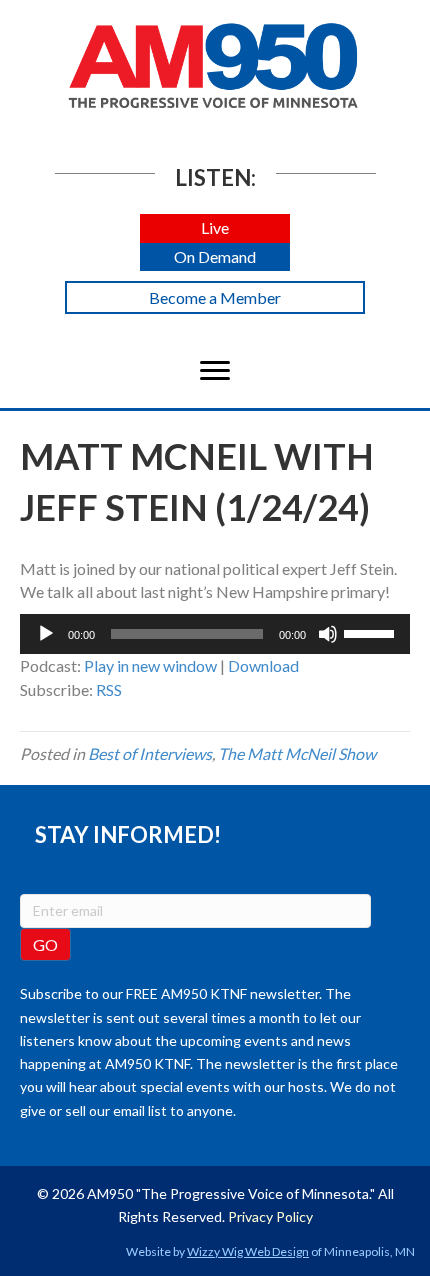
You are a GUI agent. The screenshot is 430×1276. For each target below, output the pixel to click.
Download (263, 665)
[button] (215, 228)
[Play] (46, 634)
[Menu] (215, 371)
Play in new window (150, 665)
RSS (109, 689)
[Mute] (328, 634)
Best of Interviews (150, 753)
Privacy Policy (270, 1216)
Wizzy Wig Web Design (248, 1251)
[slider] (372, 632)
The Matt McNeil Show (297, 753)
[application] (215, 634)
